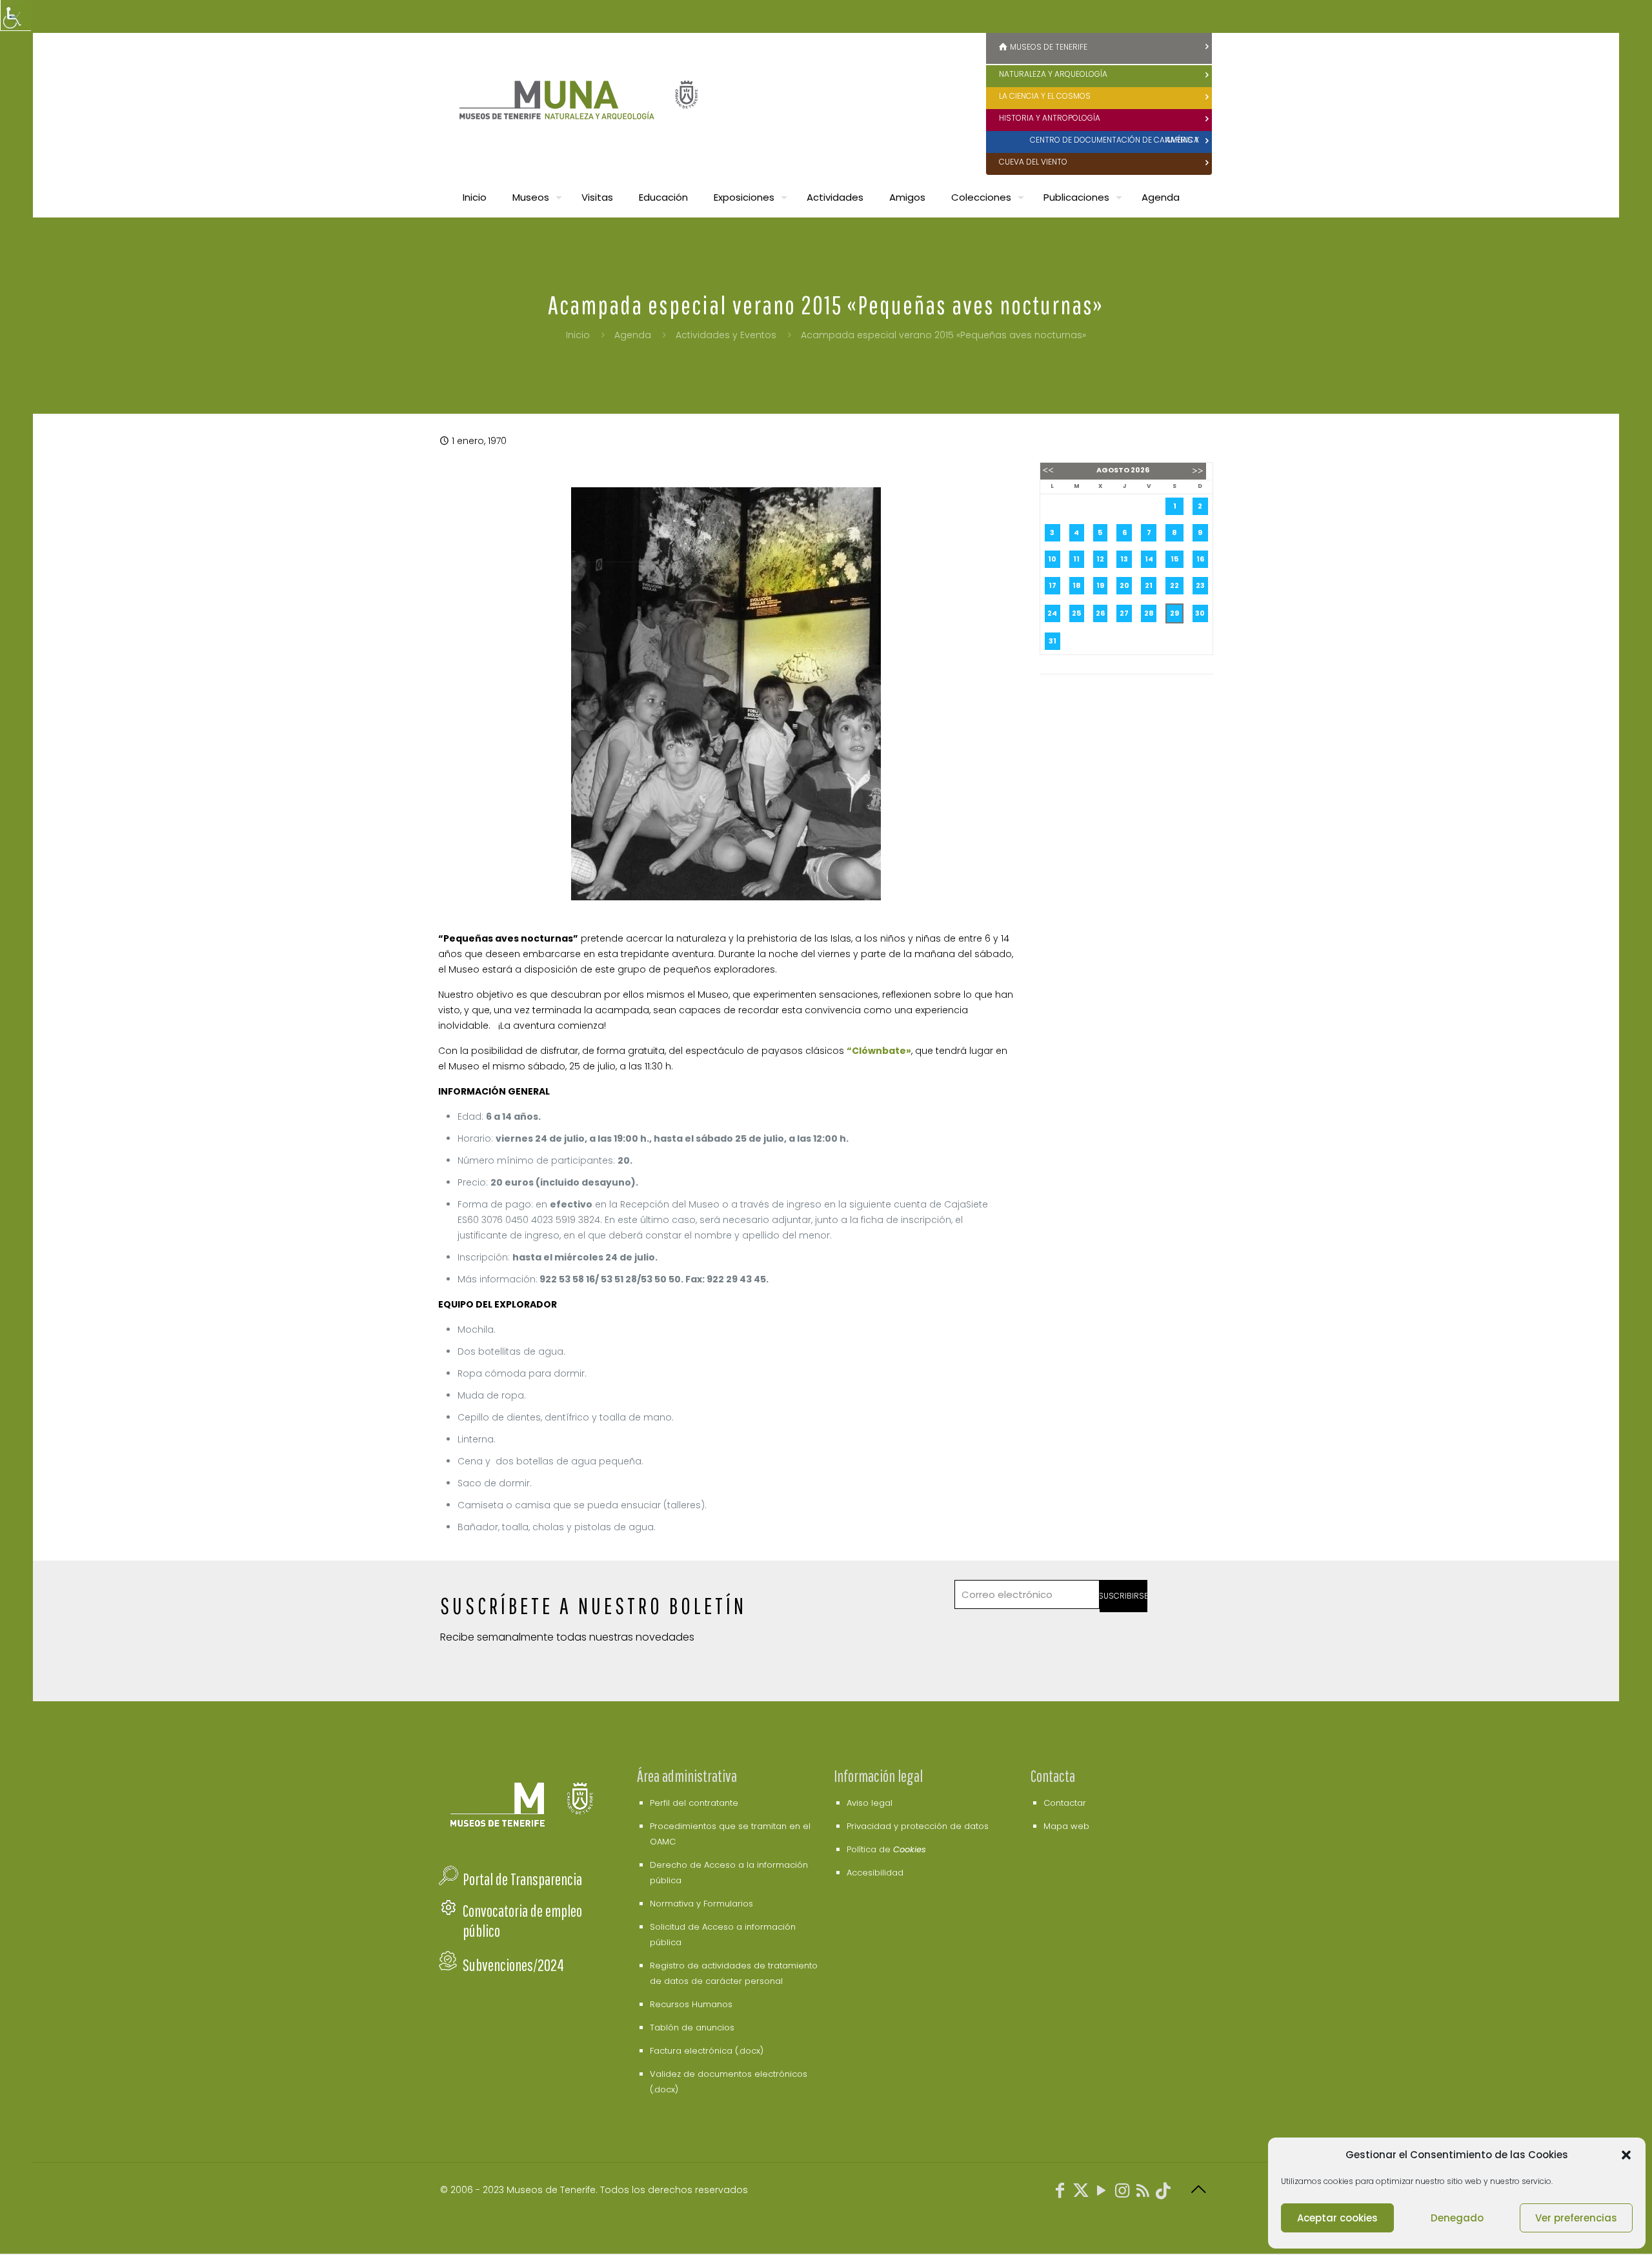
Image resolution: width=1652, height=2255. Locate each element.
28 (1149, 613)
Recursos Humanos (691, 2004)
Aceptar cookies (1337, 2218)
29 (1174, 613)
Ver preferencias (1576, 2218)
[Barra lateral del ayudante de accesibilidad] (15, 15)
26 (1100, 613)
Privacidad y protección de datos (918, 1826)
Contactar (1065, 1803)
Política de (886, 1849)
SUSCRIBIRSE (1124, 1596)
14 (1149, 559)
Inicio (578, 335)
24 (1052, 613)
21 (1149, 585)
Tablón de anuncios (692, 2027)
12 (1100, 559)
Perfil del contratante (694, 1803)
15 (1174, 559)
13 (1124, 559)
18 (1077, 585)
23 (1200, 585)
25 (1076, 613)
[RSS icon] (1143, 2193)
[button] (1626, 2155)
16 (1200, 559)
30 (1200, 613)
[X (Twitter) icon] (1081, 2193)
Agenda (633, 335)
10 (1052, 559)
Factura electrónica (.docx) (707, 2051)
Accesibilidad (875, 1873)
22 (1174, 585)
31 (1053, 641)
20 (1124, 585)
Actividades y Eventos (726, 335)
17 (1053, 585)
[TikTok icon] (1163, 2193)
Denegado (1457, 2218)
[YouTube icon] (1102, 2193)
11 (1076, 559)
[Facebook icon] (1060, 2193)
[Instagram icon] (1122, 2193)
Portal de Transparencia (522, 1879)
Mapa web (1066, 1826)
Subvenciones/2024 (513, 1965)
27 (1124, 613)
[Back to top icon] (1198, 2190)
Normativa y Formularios (701, 1904)
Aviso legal (870, 1803)
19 (1100, 585)
